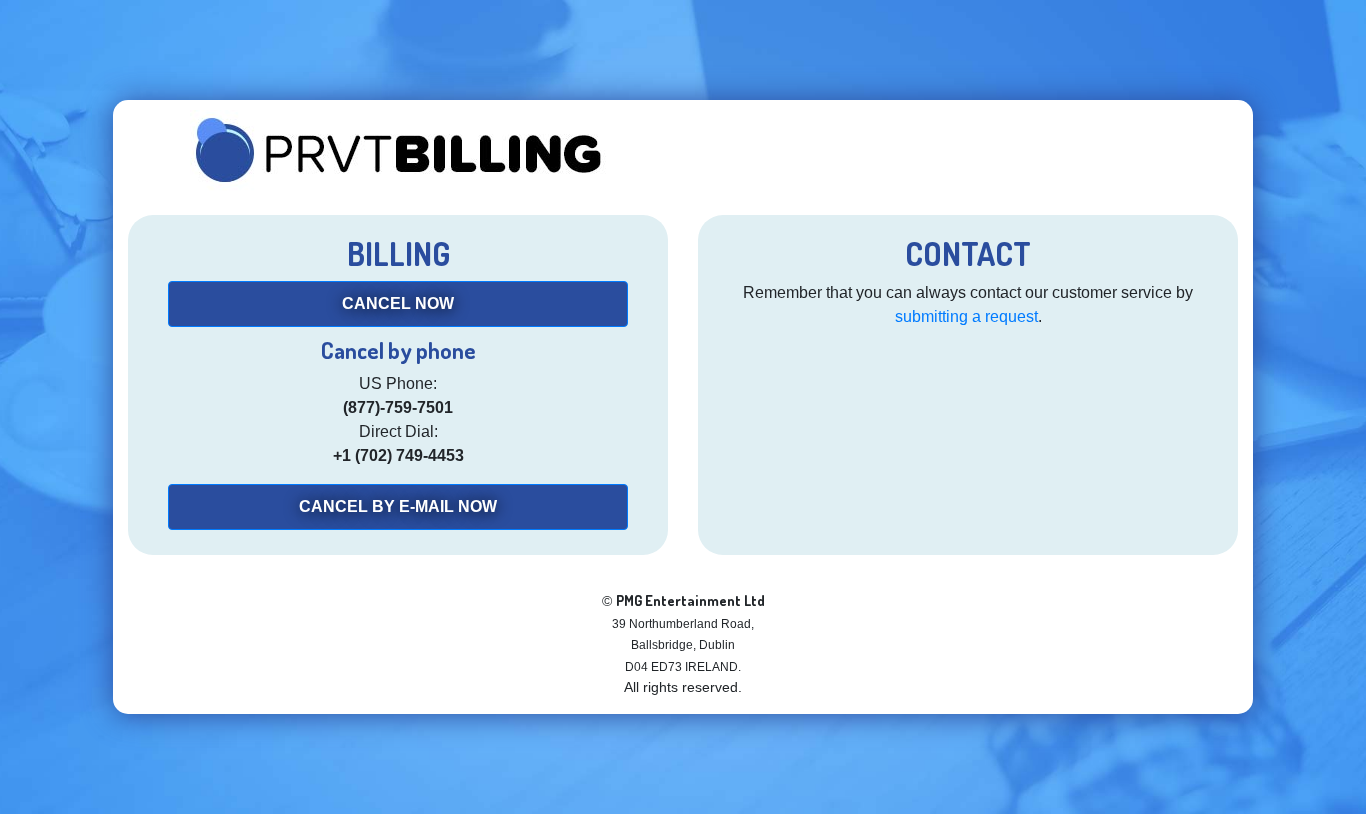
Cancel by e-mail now (398, 506)
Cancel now (398, 303)
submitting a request (966, 316)
